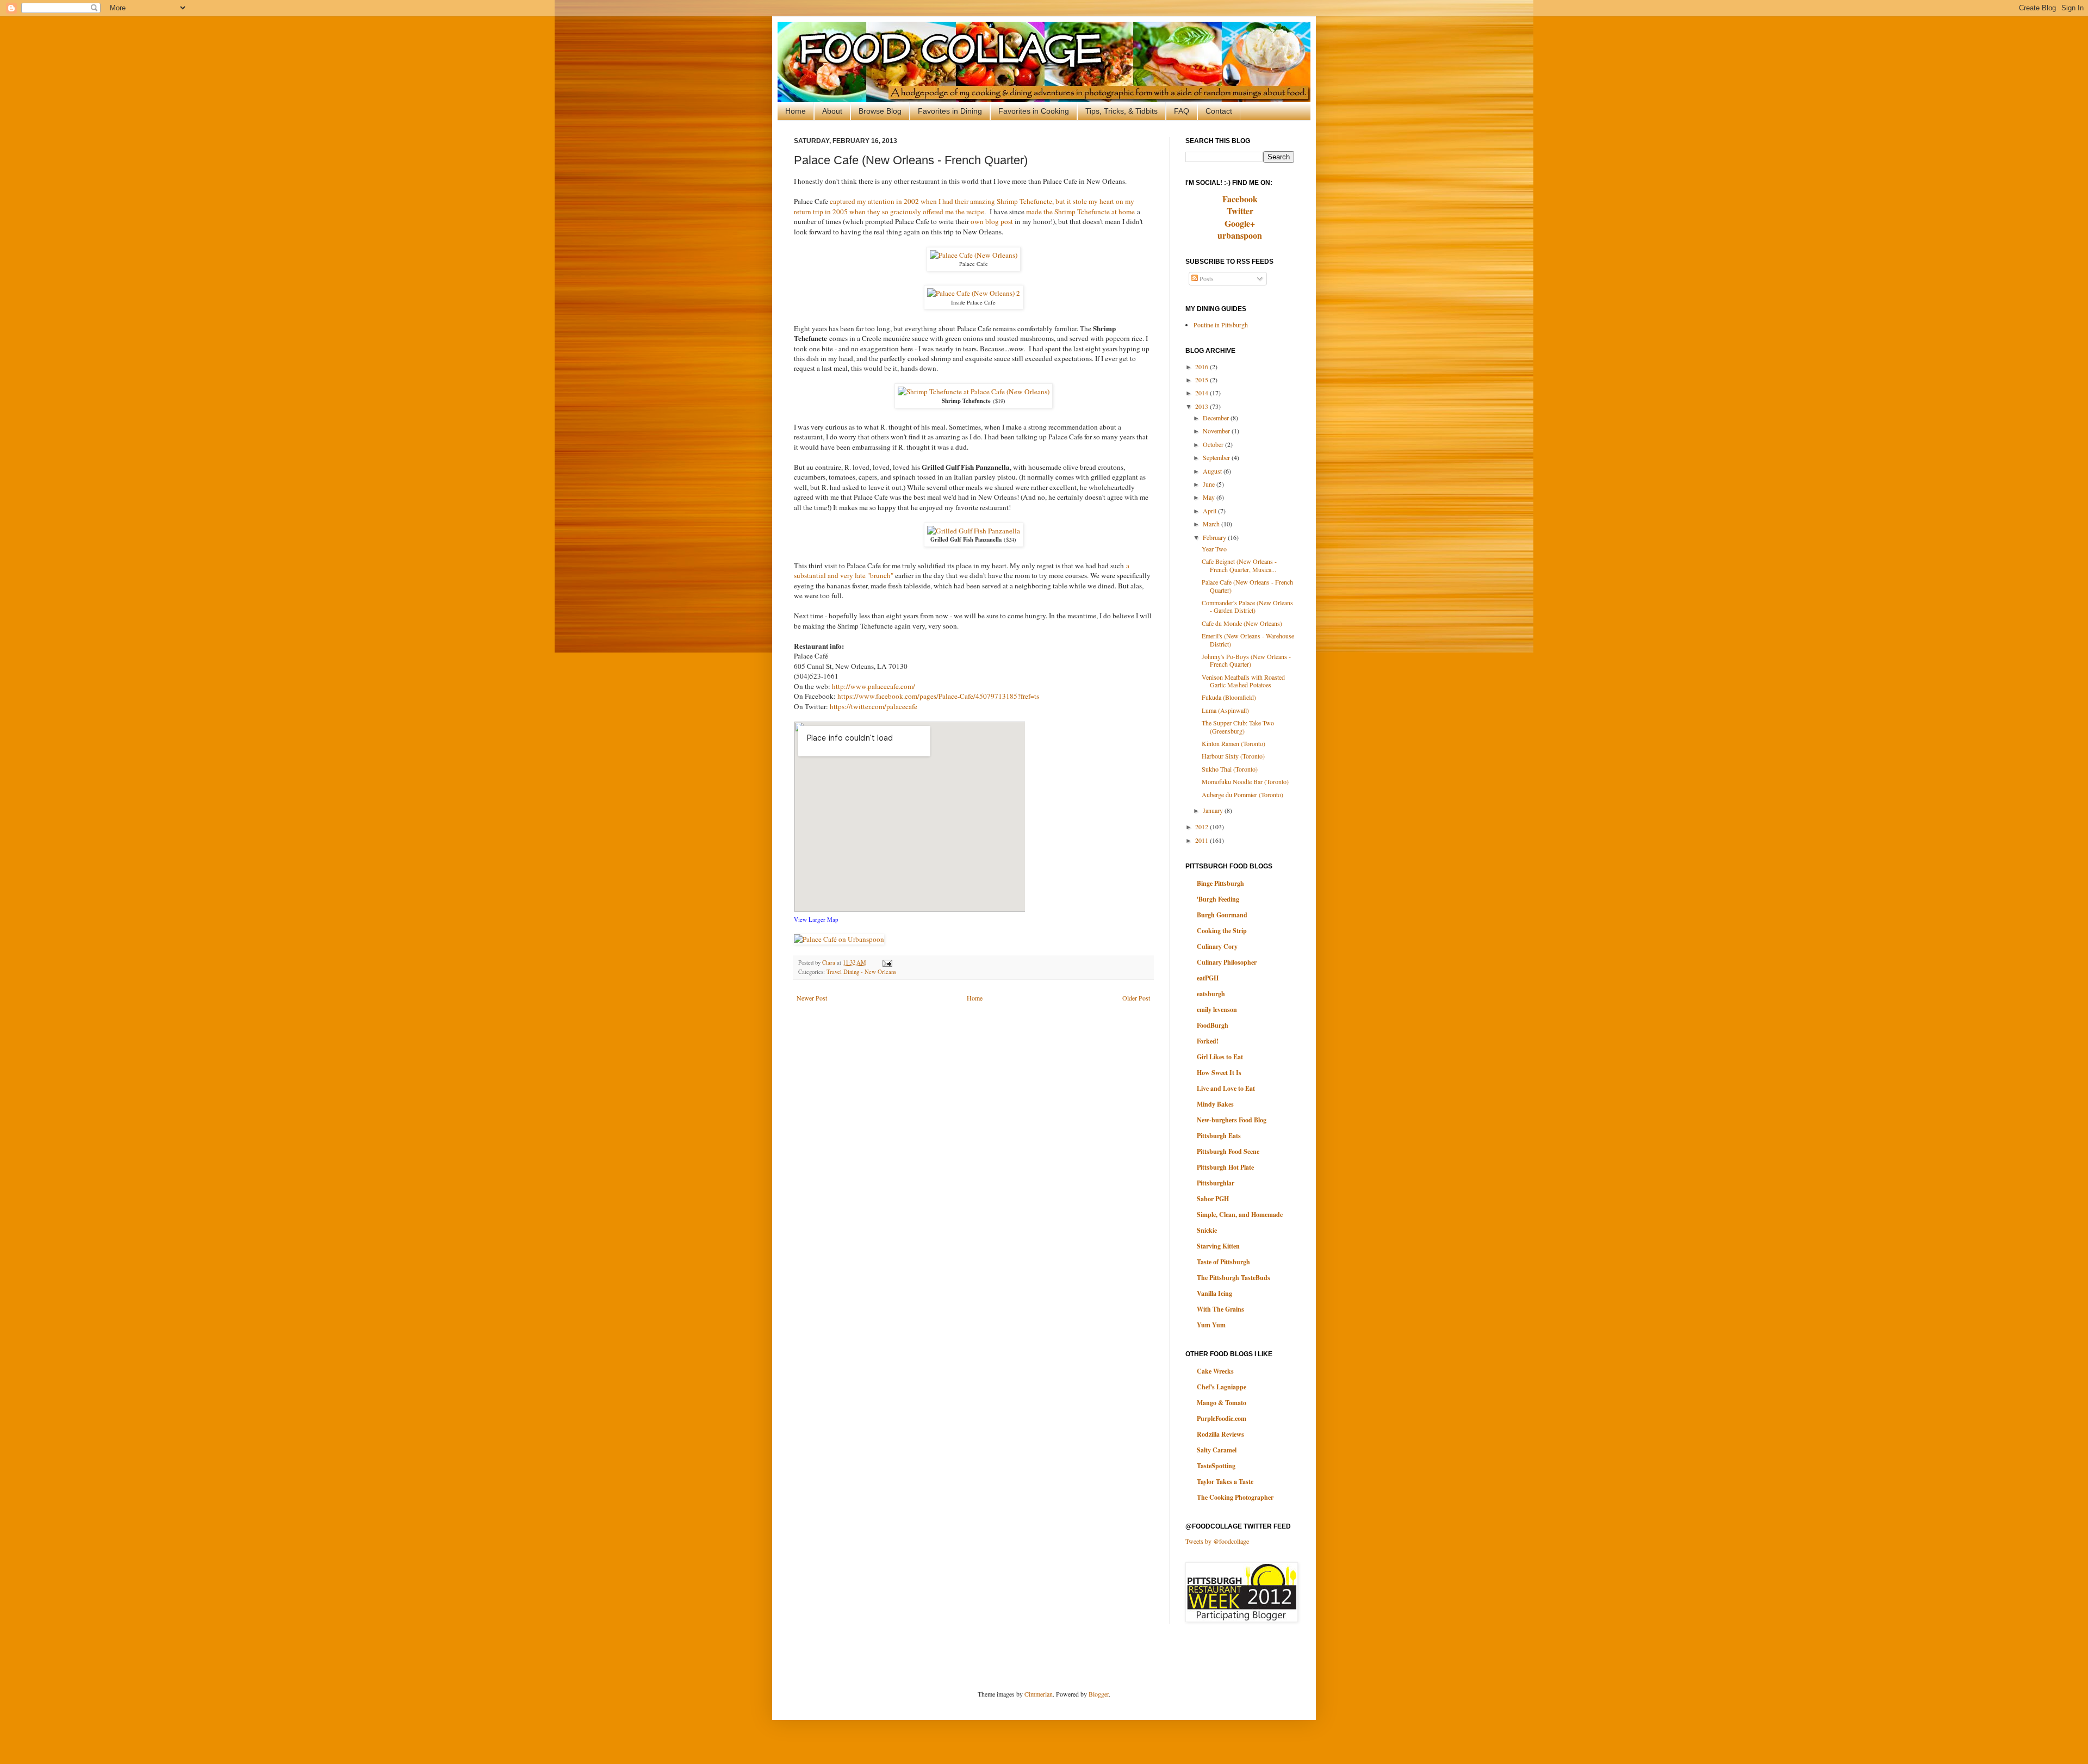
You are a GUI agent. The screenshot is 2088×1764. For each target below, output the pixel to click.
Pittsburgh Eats (1219, 1136)
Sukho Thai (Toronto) (1230, 769)
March (1212, 524)
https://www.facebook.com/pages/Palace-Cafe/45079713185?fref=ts (938, 696)
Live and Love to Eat (1226, 1088)
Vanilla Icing (1214, 1293)
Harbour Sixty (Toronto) (1233, 756)
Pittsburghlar (1216, 1183)
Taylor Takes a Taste (1225, 1482)
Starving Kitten (1218, 1246)
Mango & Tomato (1222, 1403)
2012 (1203, 827)
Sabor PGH (1213, 1199)
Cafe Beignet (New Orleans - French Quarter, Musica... (1239, 565)
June (1210, 484)
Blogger (1099, 1694)
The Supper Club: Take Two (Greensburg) (1238, 726)
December (1217, 418)
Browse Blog (880, 111)
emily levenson (1217, 1010)
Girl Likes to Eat (1220, 1057)
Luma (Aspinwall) (1225, 710)
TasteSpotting (1216, 1466)
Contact (1219, 111)
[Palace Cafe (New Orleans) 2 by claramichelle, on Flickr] (974, 293)
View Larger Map (816, 919)
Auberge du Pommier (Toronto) (1242, 794)
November (1217, 431)
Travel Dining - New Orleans (861, 972)
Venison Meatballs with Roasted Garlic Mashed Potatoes (1243, 681)
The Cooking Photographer (1235, 1497)
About (832, 111)
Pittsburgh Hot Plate (1225, 1167)
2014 (1203, 393)
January (1214, 810)
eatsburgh (1211, 994)
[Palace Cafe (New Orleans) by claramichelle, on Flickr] (974, 255)
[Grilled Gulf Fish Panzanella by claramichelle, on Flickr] (974, 531)
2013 (1203, 406)
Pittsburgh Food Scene (1228, 1151)
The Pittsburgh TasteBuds (1233, 1278)
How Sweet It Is (1219, 1073)
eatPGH (1208, 978)
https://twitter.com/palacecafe (874, 706)
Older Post (1136, 998)
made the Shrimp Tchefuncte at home (1080, 212)
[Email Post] (886, 962)
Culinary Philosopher (1227, 962)
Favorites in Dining (950, 111)
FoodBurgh (1213, 1025)
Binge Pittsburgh (1220, 883)
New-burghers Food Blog (1232, 1120)
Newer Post (812, 998)
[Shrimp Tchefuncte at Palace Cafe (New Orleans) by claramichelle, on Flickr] (974, 392)
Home (796, 111)
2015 (1203, 380)
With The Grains (1220, 1309)
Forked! (1208, 1041)
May (1210, 497)
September (1217, 457)
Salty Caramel (1217, 1450)
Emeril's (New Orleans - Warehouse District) (1248, 639)
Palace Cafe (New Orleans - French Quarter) (1247, 586)
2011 (1203, 840)
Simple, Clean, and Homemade (1240, 1215)
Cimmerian (1039, 1694)
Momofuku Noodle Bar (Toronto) (1245, 781)
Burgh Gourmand (1222, 915)
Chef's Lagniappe (1222, 1387)
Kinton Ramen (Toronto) (1233, 743)
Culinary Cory (1217, 946)
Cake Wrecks (1215, 1371)
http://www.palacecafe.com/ (874, 686)
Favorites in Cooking (1034, 111)
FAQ (1182, 111)
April (1210, 511)
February (1215, 537)
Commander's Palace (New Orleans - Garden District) (1247, 606)
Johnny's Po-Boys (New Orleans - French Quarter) (1246, 660)
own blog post (992, 221)
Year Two (1214, 549)
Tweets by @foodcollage (1217, 1541)
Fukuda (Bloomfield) (1229, 697)
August (1213, 471)
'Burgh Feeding (1218, 899)
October (1214, 444)
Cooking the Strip (1222, 931)
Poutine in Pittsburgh (1221, 325)
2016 (1203, 367)
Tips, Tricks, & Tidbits (1121, 111)
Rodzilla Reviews (1220, 1434)
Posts (1206, 278)
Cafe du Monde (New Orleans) (1242, 623)
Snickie (1207, 1230)
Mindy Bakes (1215, 1104)
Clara (829, 962)
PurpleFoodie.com (1222, 1418)
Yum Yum (1211, 1325)
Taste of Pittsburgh (1223, 1262)
